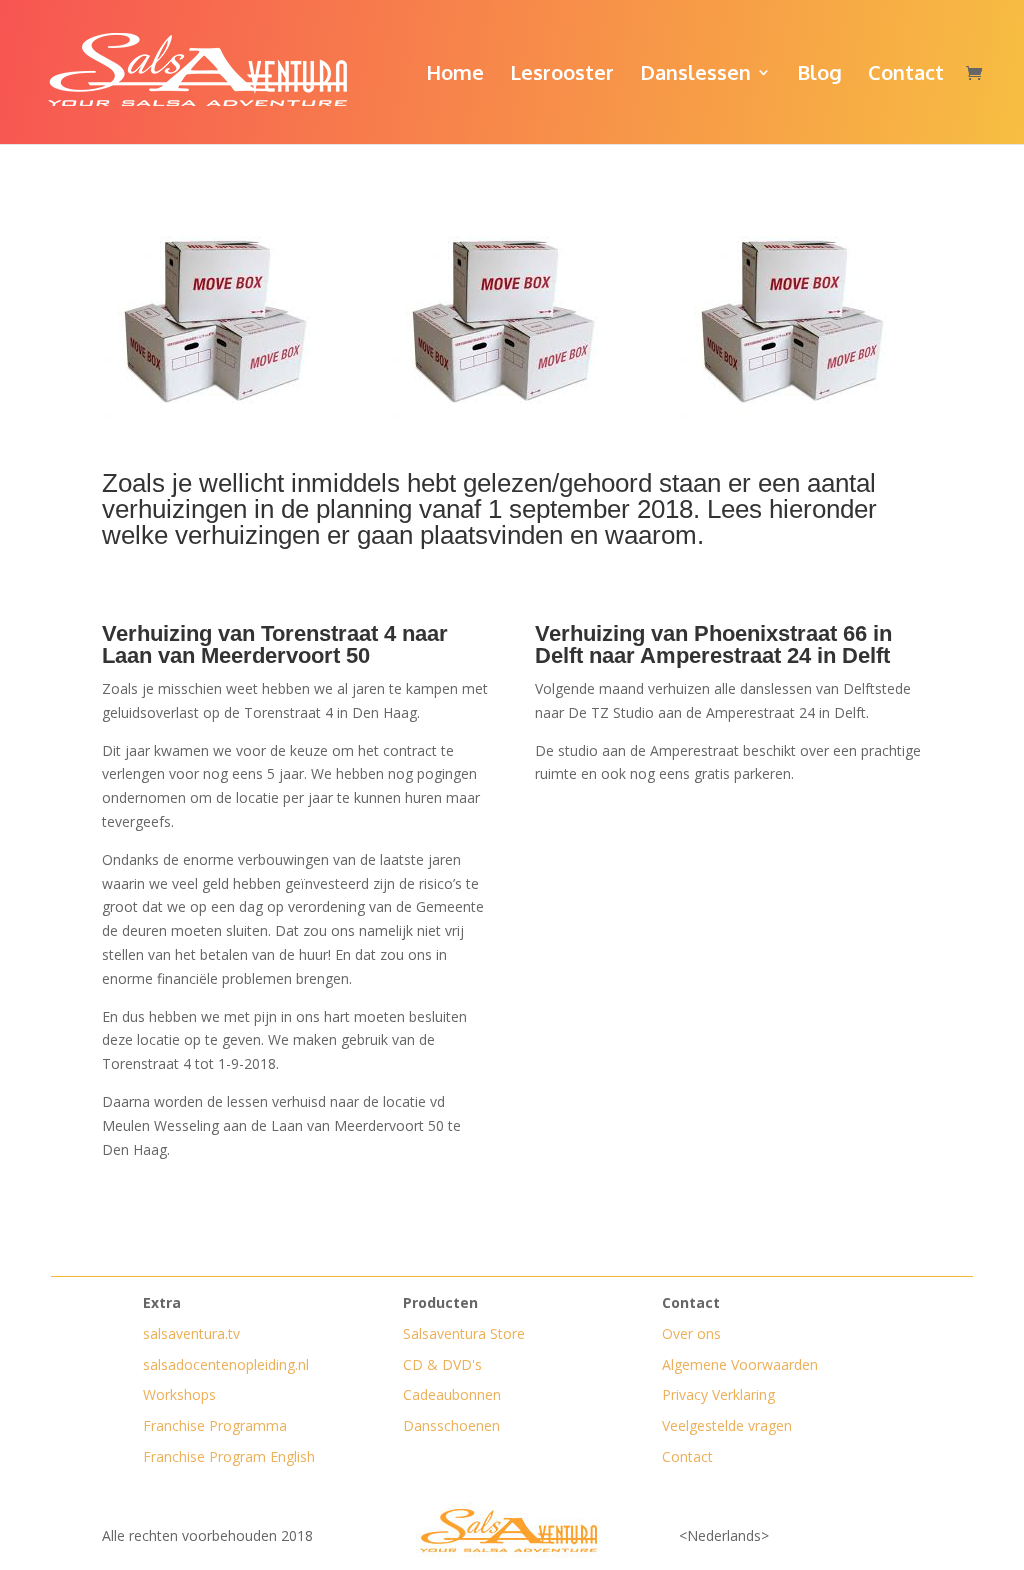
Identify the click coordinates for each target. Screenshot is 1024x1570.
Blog (819, 75)
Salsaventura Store (464, 1333)
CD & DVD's (442, 1364)
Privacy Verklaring (718, 1394)
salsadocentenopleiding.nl (226, 1364)
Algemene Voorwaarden (740, 1364)
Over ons (691, 1333)
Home (455, 75)
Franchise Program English (229, 1456)
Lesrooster (562, 75)
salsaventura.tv (191, 1333)
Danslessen (695, 75)
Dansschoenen (451, 1425)
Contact (906, 75)
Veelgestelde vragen (727, 1425)
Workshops (179, 1394)
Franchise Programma (215, 1425)
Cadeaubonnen (452, 1394)
